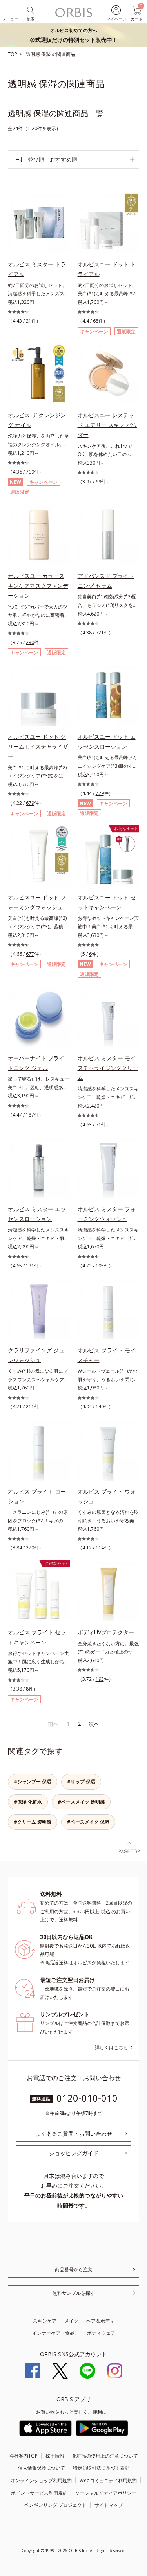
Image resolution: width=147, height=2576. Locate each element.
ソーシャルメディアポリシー (106, 2493)
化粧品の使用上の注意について (105, 2456)
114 (100, 1548)
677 (30, 954)
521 (100, 633)
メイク (71, 2321)
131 (30, 1266)
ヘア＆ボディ (100, 2321)
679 (30, 803)
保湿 (46, 54)
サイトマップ (109, 2505)
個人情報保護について (42, 2468)
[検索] (30, 10)
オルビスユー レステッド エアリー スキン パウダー (107, 425)
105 (100, 1266)
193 (100, 1679)
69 (98, 482)
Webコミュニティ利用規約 (108, 2480)
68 (96, 321)
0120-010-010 (87, 2098)
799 (30, 472)
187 (30, 1115)
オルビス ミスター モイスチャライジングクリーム (108, 1068)
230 (30, 642)
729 (100, 793)
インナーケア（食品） (56, 2333)
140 (100, 1406)
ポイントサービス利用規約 (39, 2493)
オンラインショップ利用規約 (41, 2480)
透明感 (34, 54)
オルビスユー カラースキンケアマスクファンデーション (38, 586)
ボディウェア (101, 2333)
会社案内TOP (24, 2456)
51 (98, 1125)
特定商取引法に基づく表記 (101, 2468)
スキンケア (45, 2321)
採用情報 (55, 2456)
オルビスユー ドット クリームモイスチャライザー (38, 746)
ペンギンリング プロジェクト (55, 2505)
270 (30, 1548)
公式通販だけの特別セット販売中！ (74, 35)
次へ (94, 1724)
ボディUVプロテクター (106, 1632)
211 (30, 1406)
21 (29, 321)
